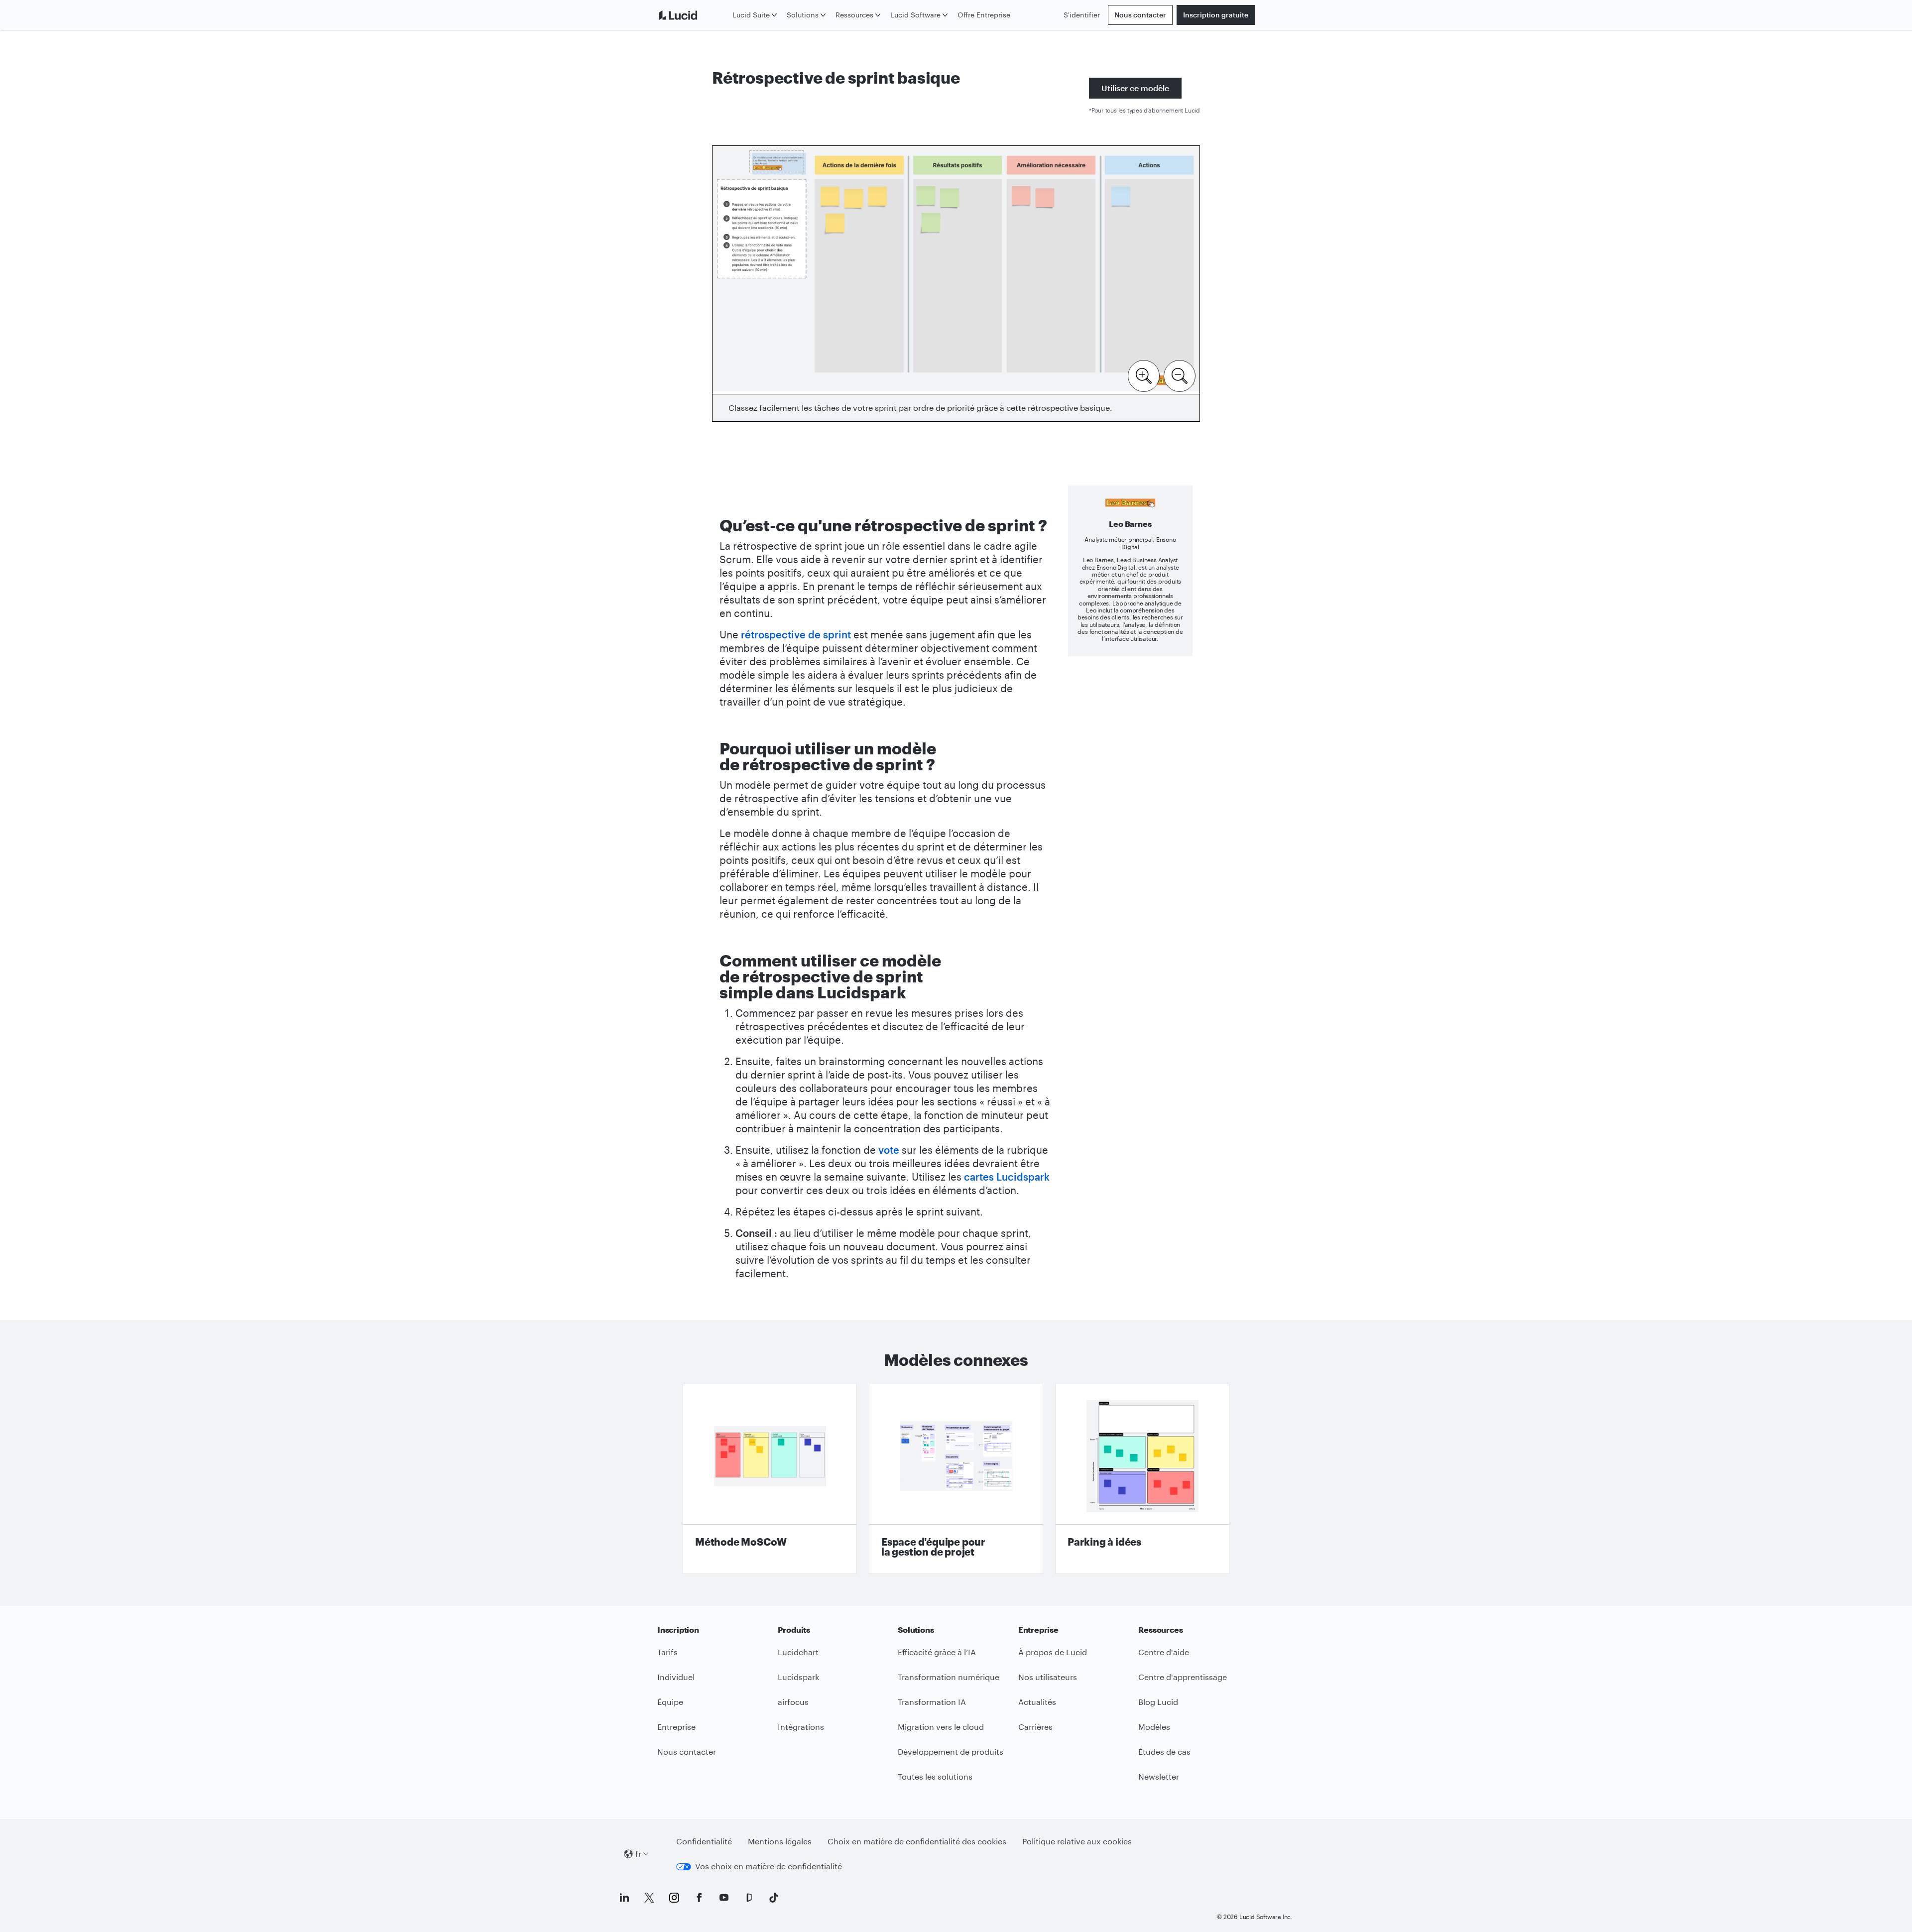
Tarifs (667, 1652)
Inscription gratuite (1216, 15)
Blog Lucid (1158, 1702)
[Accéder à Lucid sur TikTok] (774, 1898)
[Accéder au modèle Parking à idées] (1142, 1479)
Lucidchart (798, 1652)
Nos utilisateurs (1048, 1677)
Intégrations (801, 1727)
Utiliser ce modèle (1135, 88)
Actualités (1037, 1702)
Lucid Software (915, 15)
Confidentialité (704, 1841)
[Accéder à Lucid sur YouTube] (724, 1898)
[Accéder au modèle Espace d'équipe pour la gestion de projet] (956, 1479)
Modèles (1154, 1727)
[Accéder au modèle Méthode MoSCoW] (770, 1479)
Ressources (854, 15)
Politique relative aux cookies (1077, 1841)
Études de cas (1164, 1751)
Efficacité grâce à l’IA (937, 1652)
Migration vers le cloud (941, 1727)
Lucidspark (798, 1677)
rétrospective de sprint (796, 634)
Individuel (676, 1677)
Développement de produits (951, 1751)
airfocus (793, 1702)
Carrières (1035, 1727)
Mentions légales (780, 1841)
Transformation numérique (949, 1677)
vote (889, 1150)
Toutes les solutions (935, 1776)
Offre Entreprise (984, 15)
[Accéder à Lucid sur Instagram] (674, 1898)
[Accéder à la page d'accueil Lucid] (693, 15)
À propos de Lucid (1053, 1652)
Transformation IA (932, 1702)
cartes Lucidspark (1007, 1177)
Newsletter (1159, 1776)
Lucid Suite (751, 15)
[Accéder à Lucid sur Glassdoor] (749, 1898)
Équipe (670, 1702)
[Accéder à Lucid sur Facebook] (699, 1898)
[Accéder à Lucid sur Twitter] (649, 1898)
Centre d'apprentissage (1183, 1677)
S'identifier (1082, 15)
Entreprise (676, 1727)
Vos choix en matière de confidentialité (769, 1866)
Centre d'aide (1164, 1652)
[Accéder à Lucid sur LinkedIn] (624, 1898)
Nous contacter (1140, 15)
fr (638, 1854)
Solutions (803, 15)
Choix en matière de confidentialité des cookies (917, 1841)
